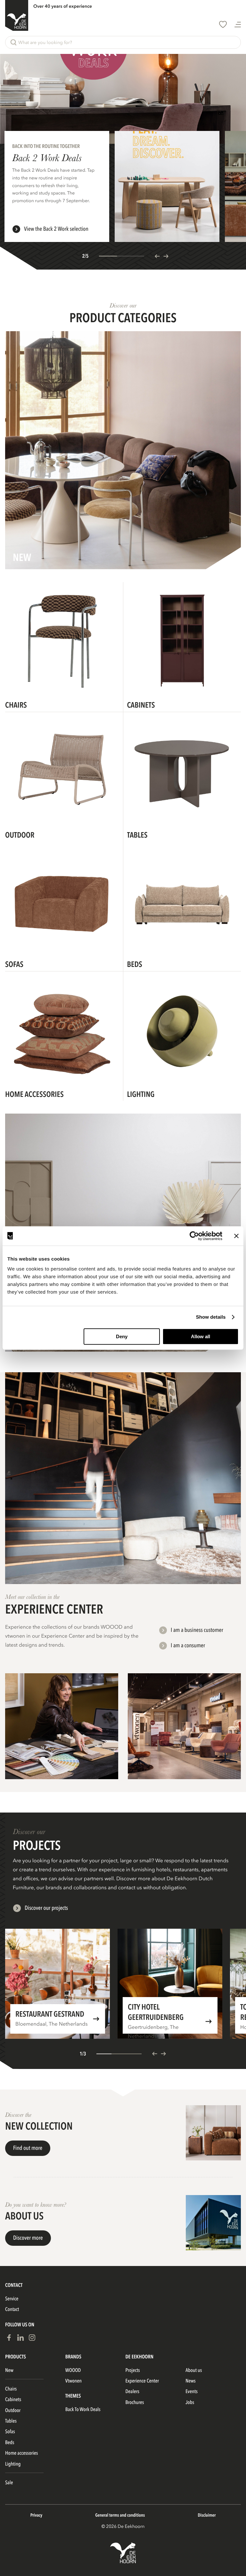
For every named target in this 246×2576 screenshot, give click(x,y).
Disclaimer (207, 2516)
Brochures (135, 2402)
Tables (11, 2421)
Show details (211, 1317)
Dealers (132, 2391)
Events (192, 2391)
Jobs (190, 2402)
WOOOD (73, 2370)
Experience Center (142, 2381)
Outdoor (13, 2410)
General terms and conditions (120, 2516)
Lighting (13, 2464)
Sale (9, 2483)
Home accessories (21, 2453)
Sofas (10, 2432)
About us (194, 2370)
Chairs (11, 2389)
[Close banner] (236, 1236)
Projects (133, 2370)
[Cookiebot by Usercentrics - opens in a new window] (194, 1236)
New (9, 2370)
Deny (122, 1336)
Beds (10, 2442)
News (190, 2381)
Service (12, 2299)
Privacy (36, 2516)
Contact (12, 2309)
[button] (123, 42)
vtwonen (74, 2381)
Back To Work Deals (83, 2409)
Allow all (201, 1336)
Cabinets (13, 2399)
